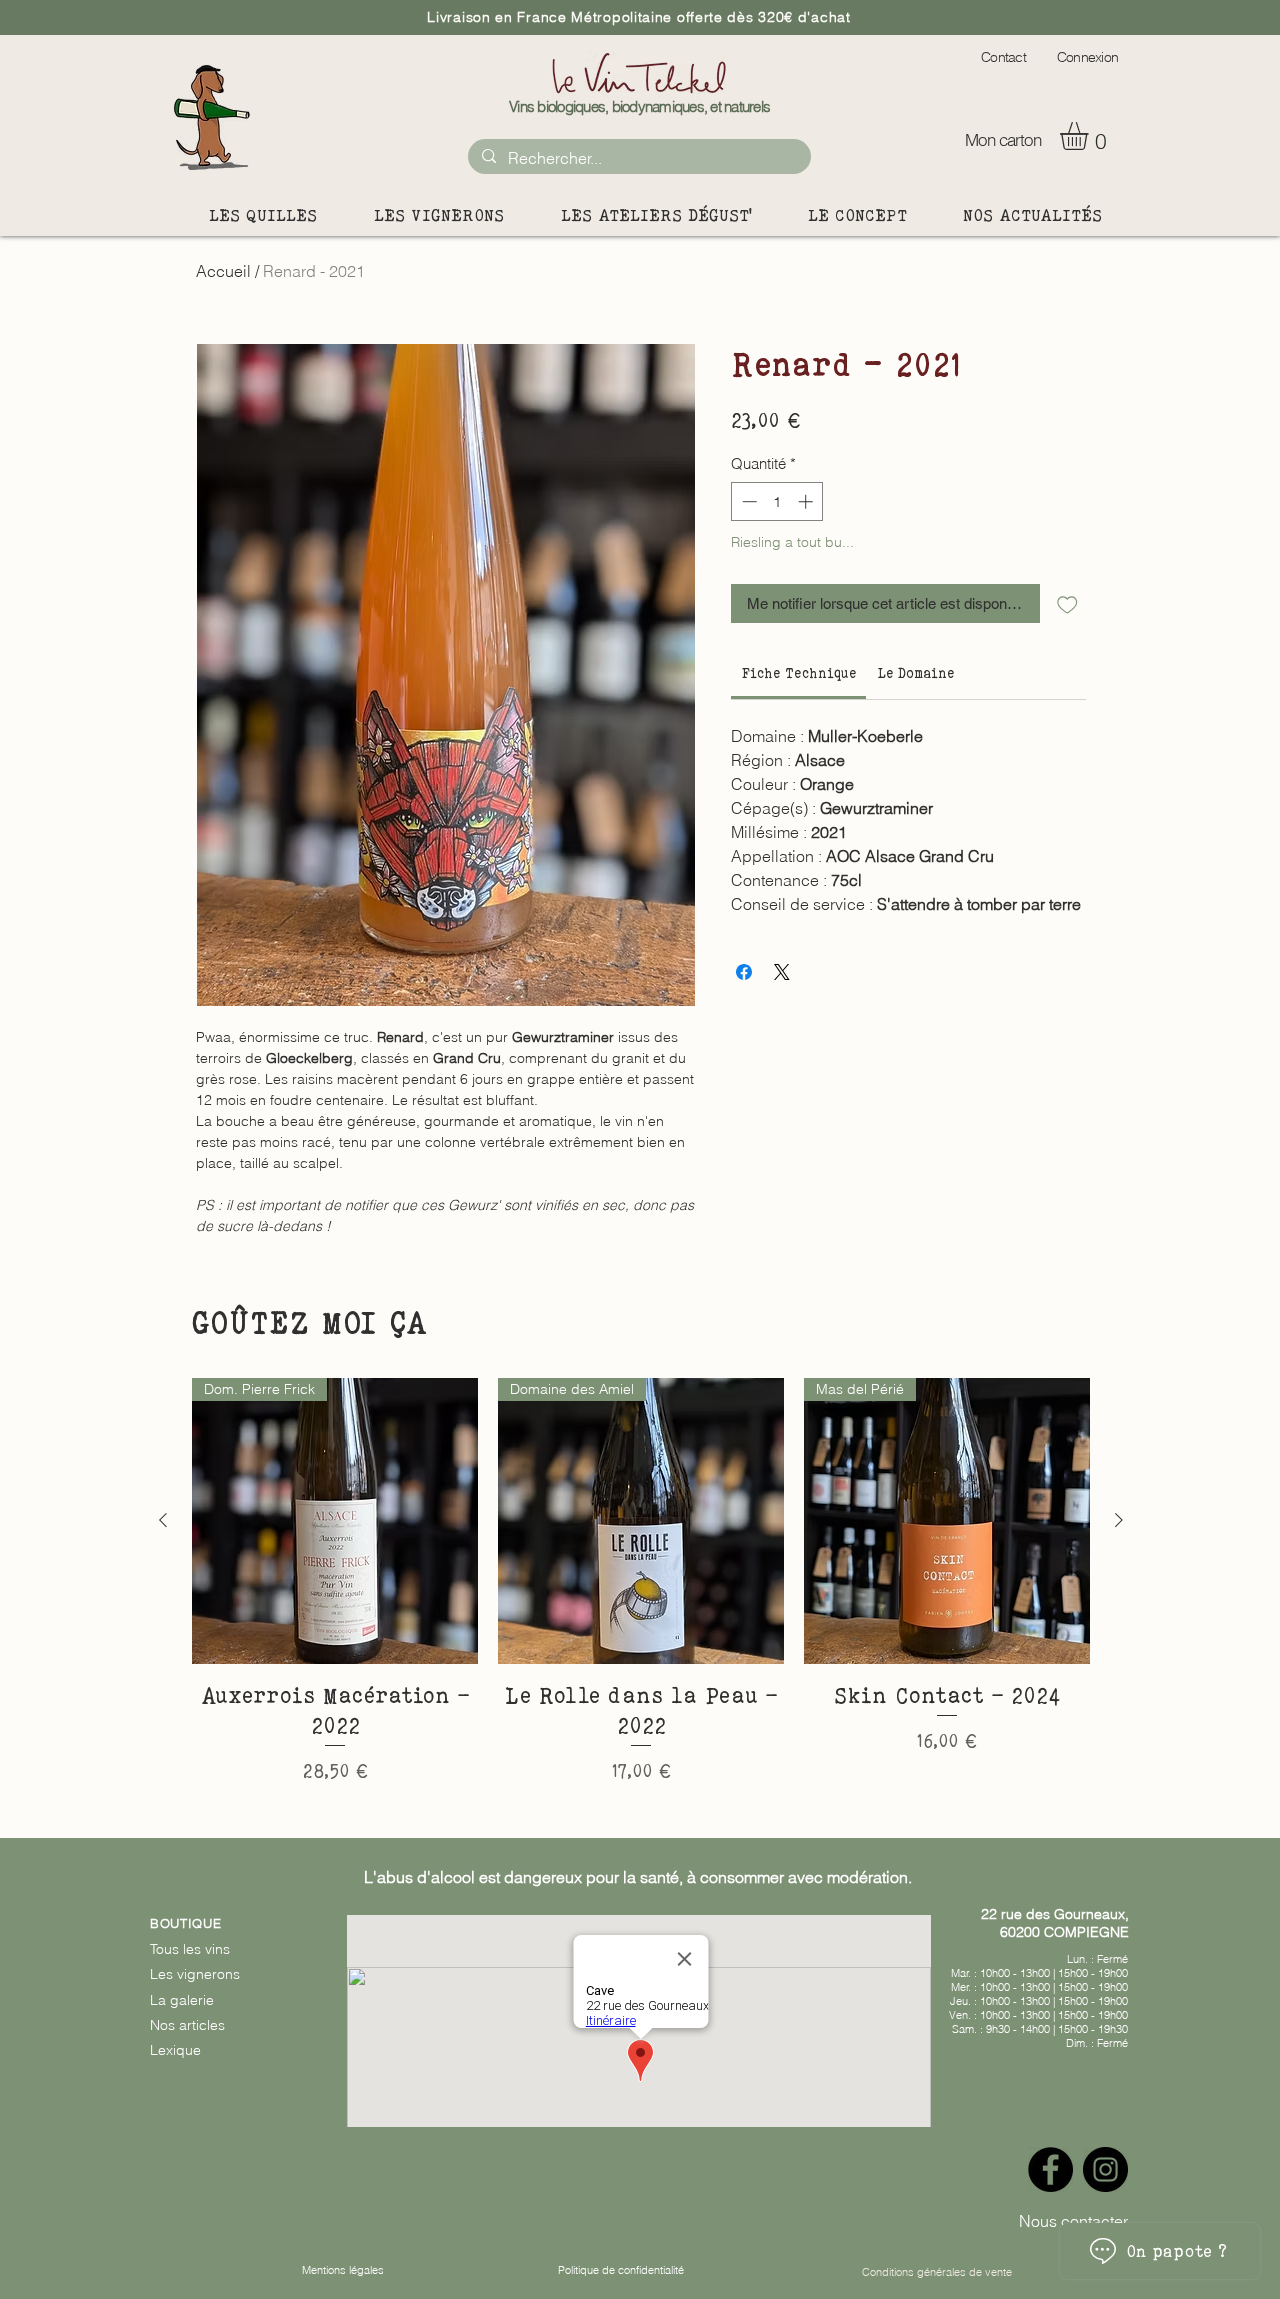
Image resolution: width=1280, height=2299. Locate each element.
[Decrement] (747, 501)
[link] (799, 672)
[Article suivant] (1119, 1520)
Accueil (223, 271)
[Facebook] (1050, 2169)
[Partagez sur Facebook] (744, 972)
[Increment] (807, 501)
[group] (641, 1582)
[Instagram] (1105, 2169)
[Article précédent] (163, 1520)
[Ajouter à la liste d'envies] (1067, 603)
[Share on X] (782, 972)
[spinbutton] (777, 501)
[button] (1090, 136)
